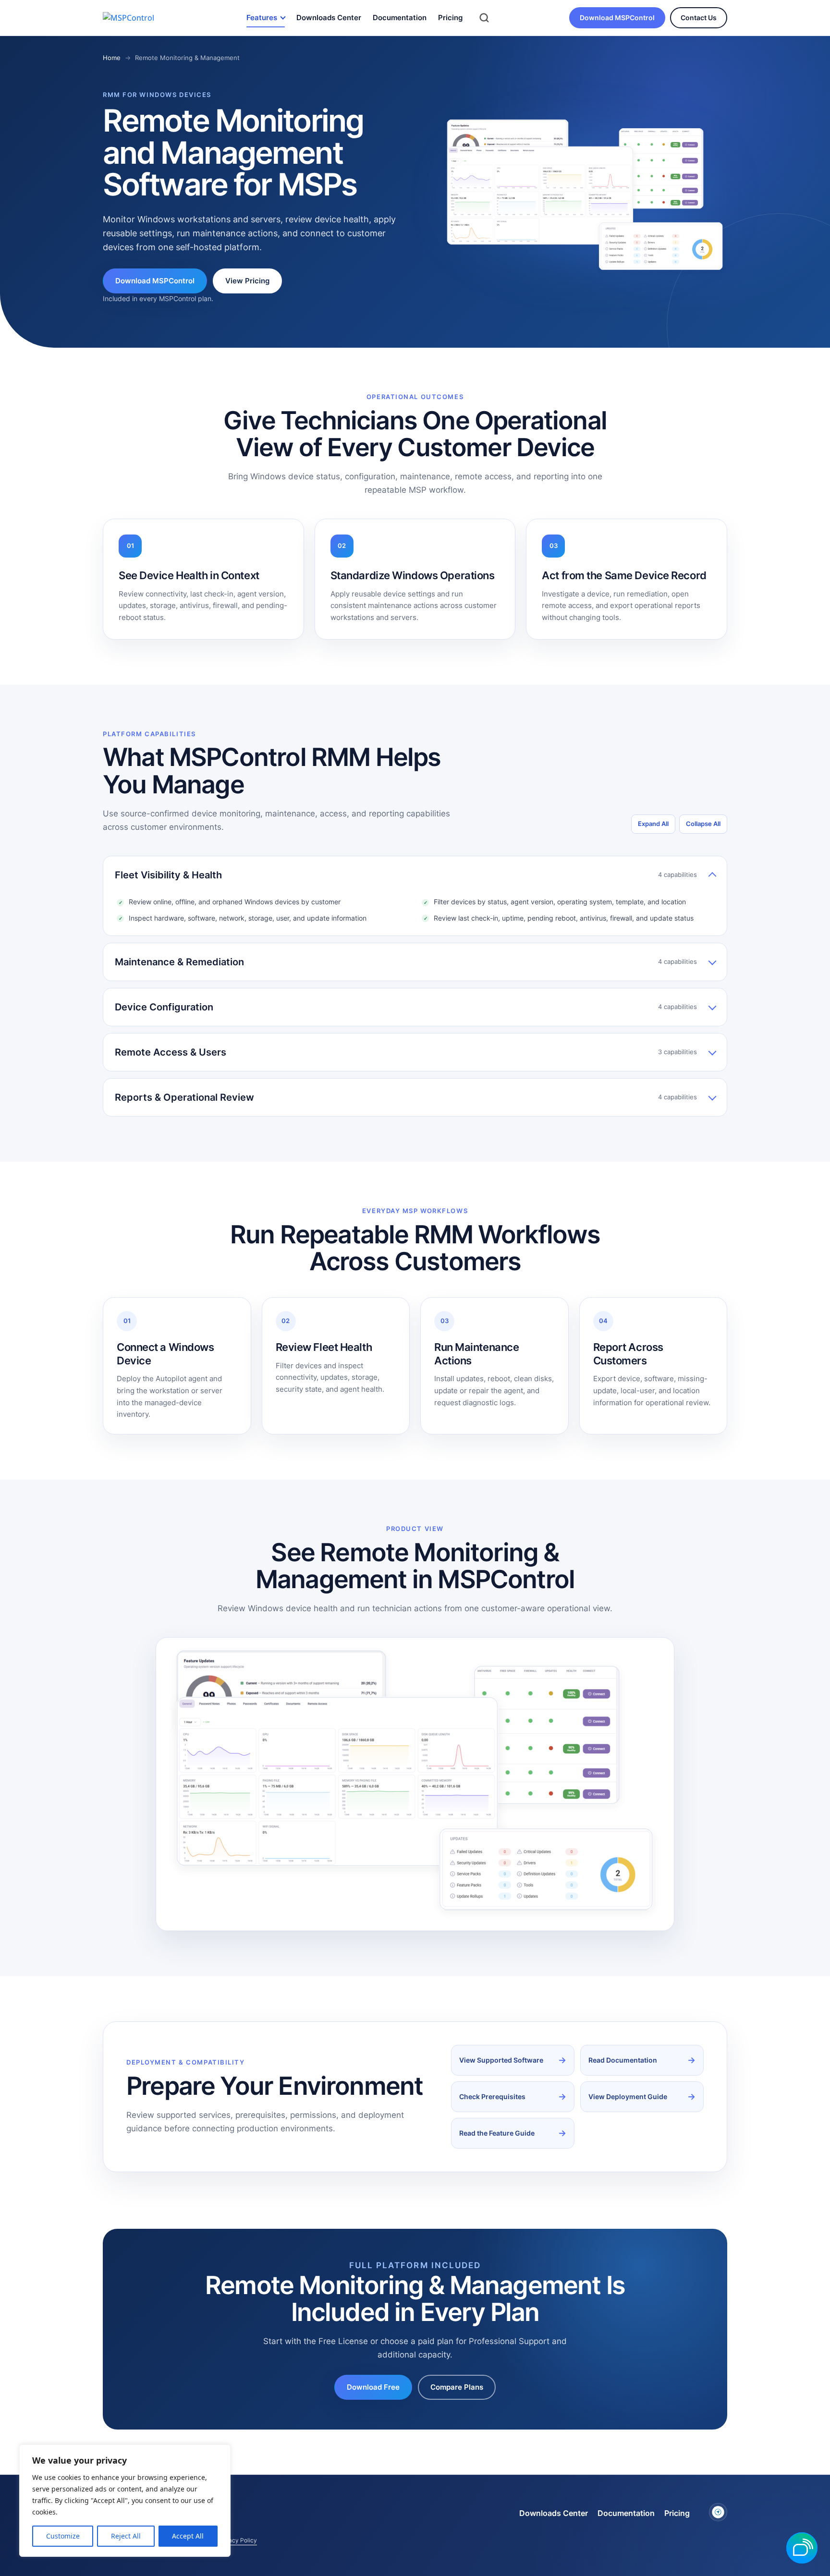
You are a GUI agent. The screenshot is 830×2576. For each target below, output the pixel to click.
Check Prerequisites (492, 2096)
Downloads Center (329, 18)
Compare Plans (457, 2387)
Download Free (373, 2387)
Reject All (126, 2536)
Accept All (188, 2536)
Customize (63, 2536)
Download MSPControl (617, 18)
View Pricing (247, 281)
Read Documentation (623, 2060)
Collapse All (703, 824)
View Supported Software (501, 2060)
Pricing (450, 18)
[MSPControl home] (137, 18)
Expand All (653, 824)
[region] (125, 2501)
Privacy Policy (238, 2540)
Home (112, 58)
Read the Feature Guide (497, 2133)
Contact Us (699, 18)
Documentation (400, 18)
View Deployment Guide (628, 2096)
